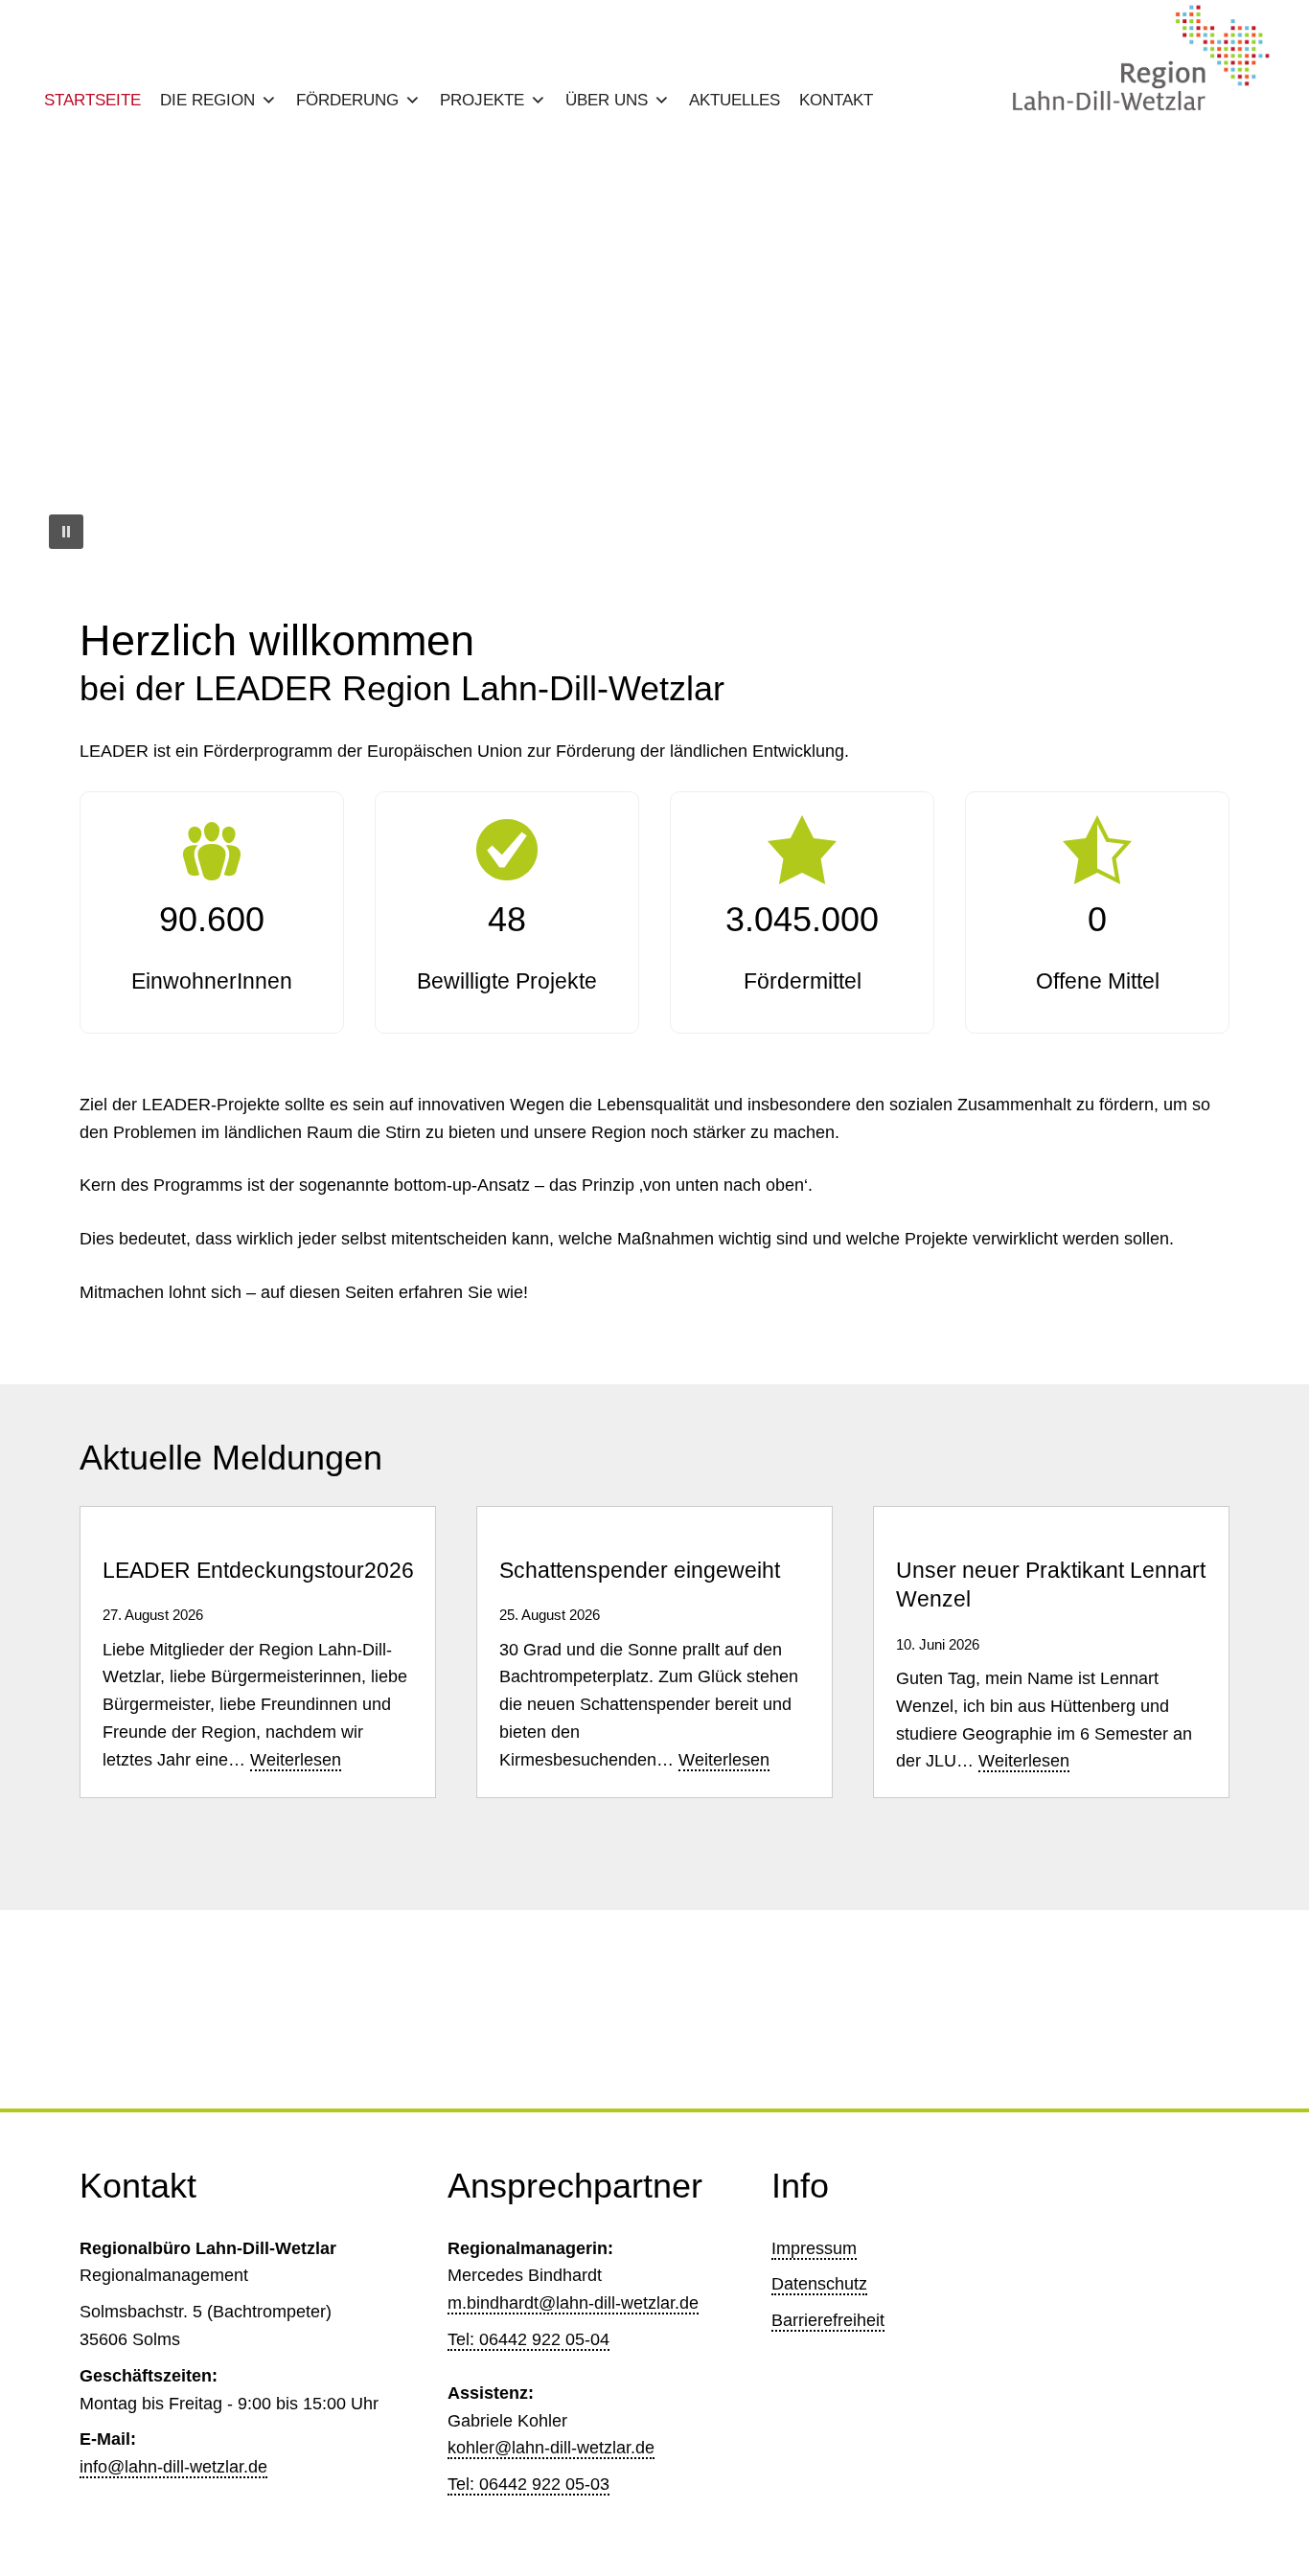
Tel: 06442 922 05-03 (528, 2484)
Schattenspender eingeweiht (640, 1571)
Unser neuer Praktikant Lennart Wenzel (1051, 1585)
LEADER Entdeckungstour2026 (258, 1571)
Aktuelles (735, 100)
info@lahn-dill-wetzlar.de (173, 2467)
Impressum (814, 2248)
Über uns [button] (607, 100)
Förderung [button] (347, 100)
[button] (64, 353)
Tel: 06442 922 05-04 (528, 2339)
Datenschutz (819, 2284)
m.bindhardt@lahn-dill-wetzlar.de (573, 2303)
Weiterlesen (296, 1761)
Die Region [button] (207, 100)
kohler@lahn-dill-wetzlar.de (551, 2448)
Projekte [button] (482, 100)
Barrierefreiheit (828, 2320)
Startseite (92, 100)
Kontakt (836, 100)
